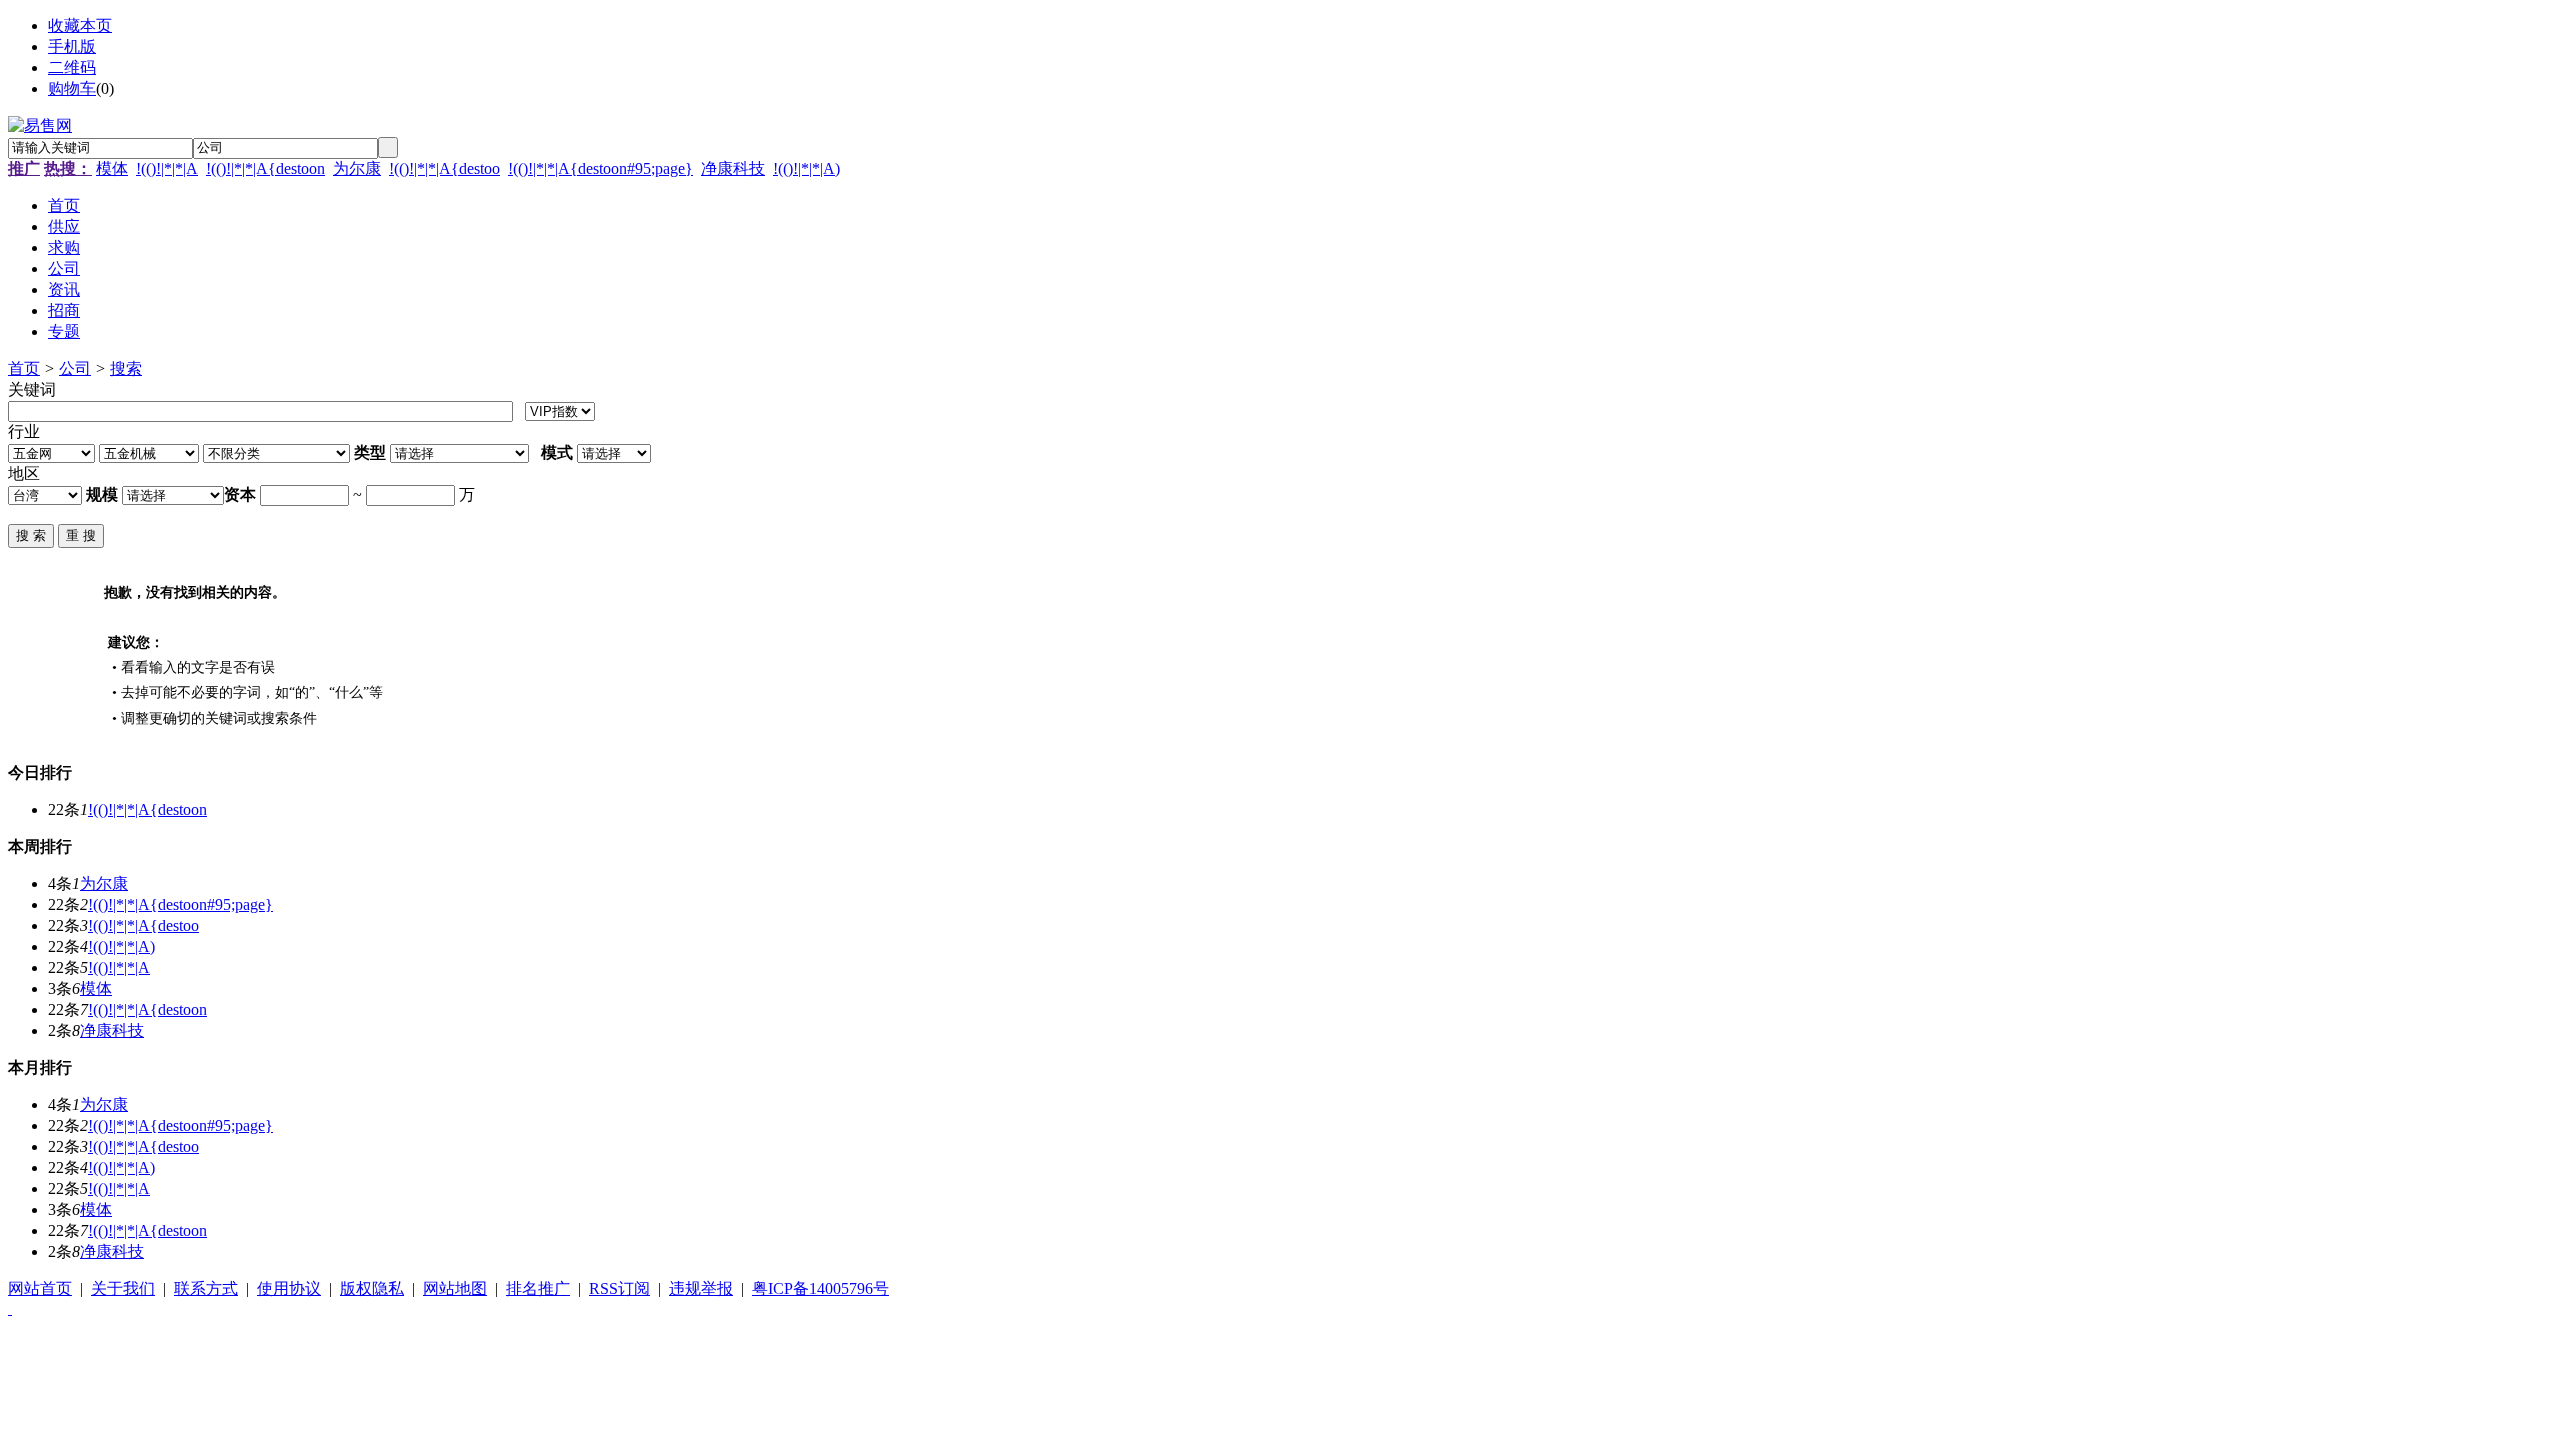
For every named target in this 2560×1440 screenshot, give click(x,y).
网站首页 (40, 1288)
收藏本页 (80, 25)
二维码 (72, 67)
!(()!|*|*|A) (806, 168)
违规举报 (701, 1288)
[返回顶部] (10, 1308)
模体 (112, 168)
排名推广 (538, 1288)
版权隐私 (372, 1288)
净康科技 (733, 168)
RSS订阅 (619, 1288)
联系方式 (206, 1288)
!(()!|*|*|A (167, 168)
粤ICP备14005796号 (820, 1288)
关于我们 (123, 1288)
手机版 (72, 46)
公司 (75, 368)
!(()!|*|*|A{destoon (265, 168)
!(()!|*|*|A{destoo (444, 168)
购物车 (72, 88)
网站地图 (455, 1288)
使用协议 (289, 1288)
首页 (24, 368)
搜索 (126, 368)
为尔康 (357, 168)
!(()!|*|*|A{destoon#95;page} (600, 168)
